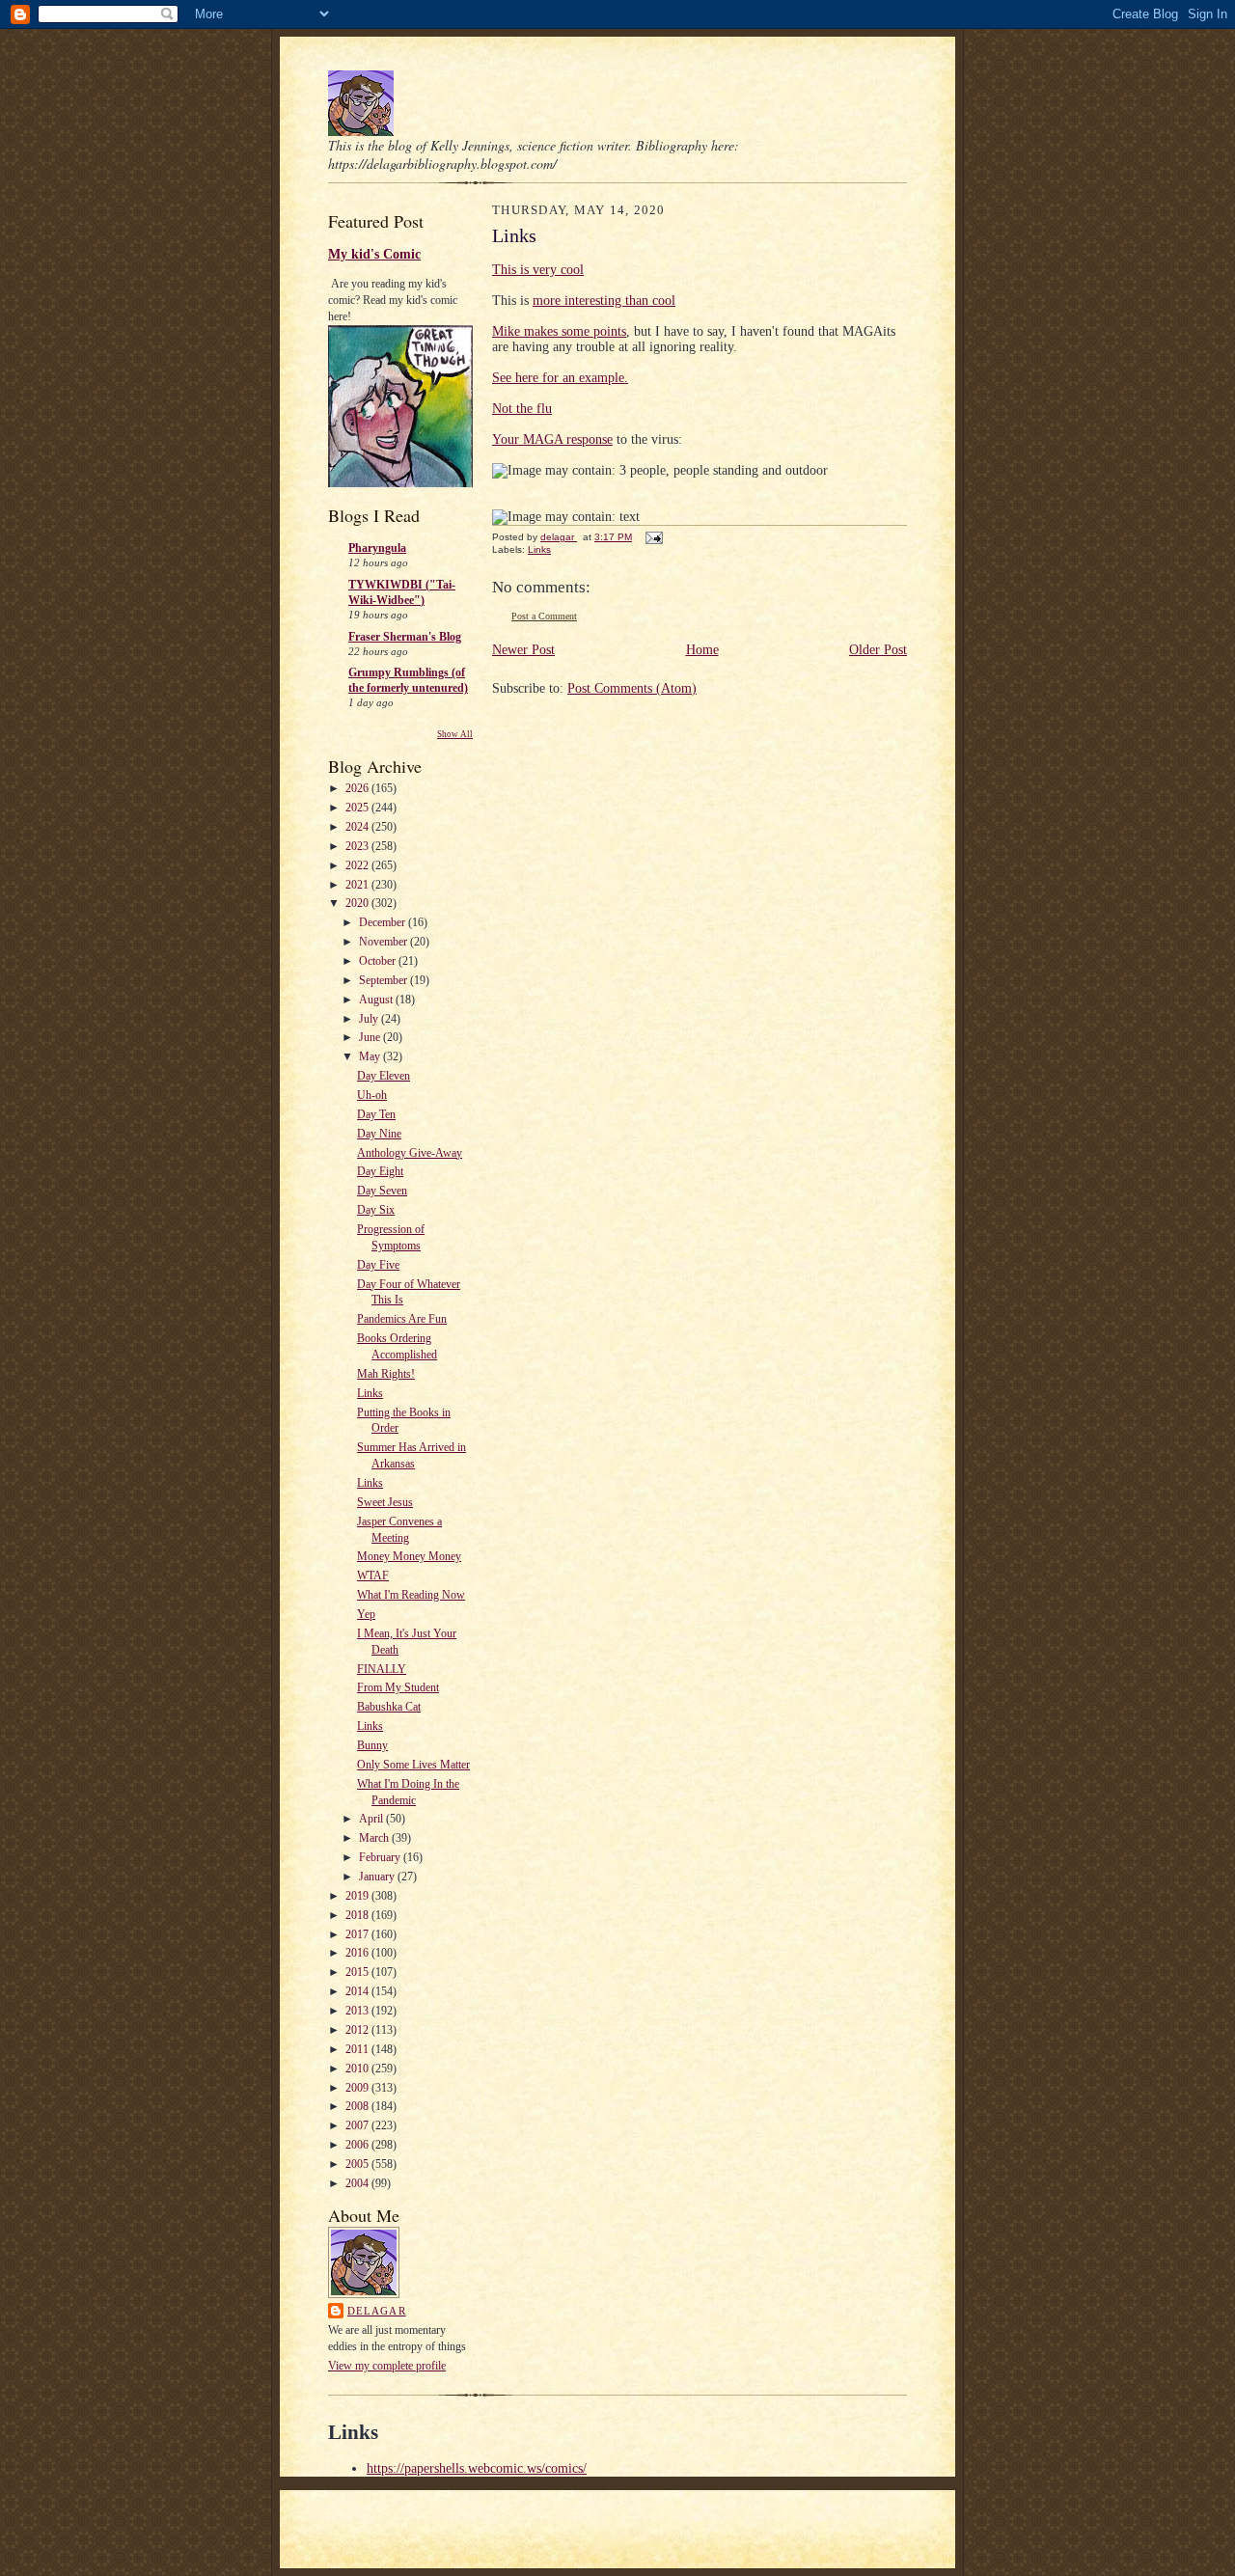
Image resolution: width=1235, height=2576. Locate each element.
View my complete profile (387, 2366)
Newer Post (523, 650)
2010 (358, 2069)
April (372, 1819)
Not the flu (522, 409)
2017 (358, 1934)
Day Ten (376, 1114)
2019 (358, 1896)
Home (702, 650)
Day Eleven (384, 1076)
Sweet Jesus (385, 1502)
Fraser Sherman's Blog (405, 637)
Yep (366, 1614)
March (375, 1838)
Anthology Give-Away (410, 1153)
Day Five (378, 1265)
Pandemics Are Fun (402, 1319)
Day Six (376, 1210)
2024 (358, 827)
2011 (358, 2049)
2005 (358, 2164)
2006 (358, 2145)
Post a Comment (544, 616)
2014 (358, 1991)
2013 (358, 2011)
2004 (358, 2183)
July (370, 1019)
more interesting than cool (604, 301)
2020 (358, 903)
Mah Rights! (386, 1374)
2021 (358, 885)
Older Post (878, 650)
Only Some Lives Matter (413, 1765)
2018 (358, 1915)
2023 (358, 846)
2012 (358, 2030)
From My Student (398, 1687)
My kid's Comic (374, 254)
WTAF (373, 1576)
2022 (358, 865)
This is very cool (538, 270)
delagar (377, 2311)
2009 (358, 2088)
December (384, 922)
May (371, 1056)
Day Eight (380, 1171)
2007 (358, 2125)
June (371, 1037)
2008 (358, 2106)
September (384, 980)
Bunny (372, 1745)
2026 (358, 788)
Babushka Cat (389, 1707)
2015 (358, 1972)
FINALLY (382, 1669)
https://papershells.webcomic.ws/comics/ (477, 2468)
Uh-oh (372, 1095)
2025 (358, 808)
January (378, 1877)
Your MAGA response (552, 439)
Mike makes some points (559, 331)
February (381, 1857)
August (377, 1000)
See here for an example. (560, 378)
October (379, 961)
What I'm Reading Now (411, 1595)
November (384, 942)
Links (370, 1393)
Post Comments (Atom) (632, 688)
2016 (358, 1953)
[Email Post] (653, 537)
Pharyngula (377, 548)
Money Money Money (409, 1556)
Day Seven (382, 1191)
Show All (455, 734)
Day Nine (379, 1134)
